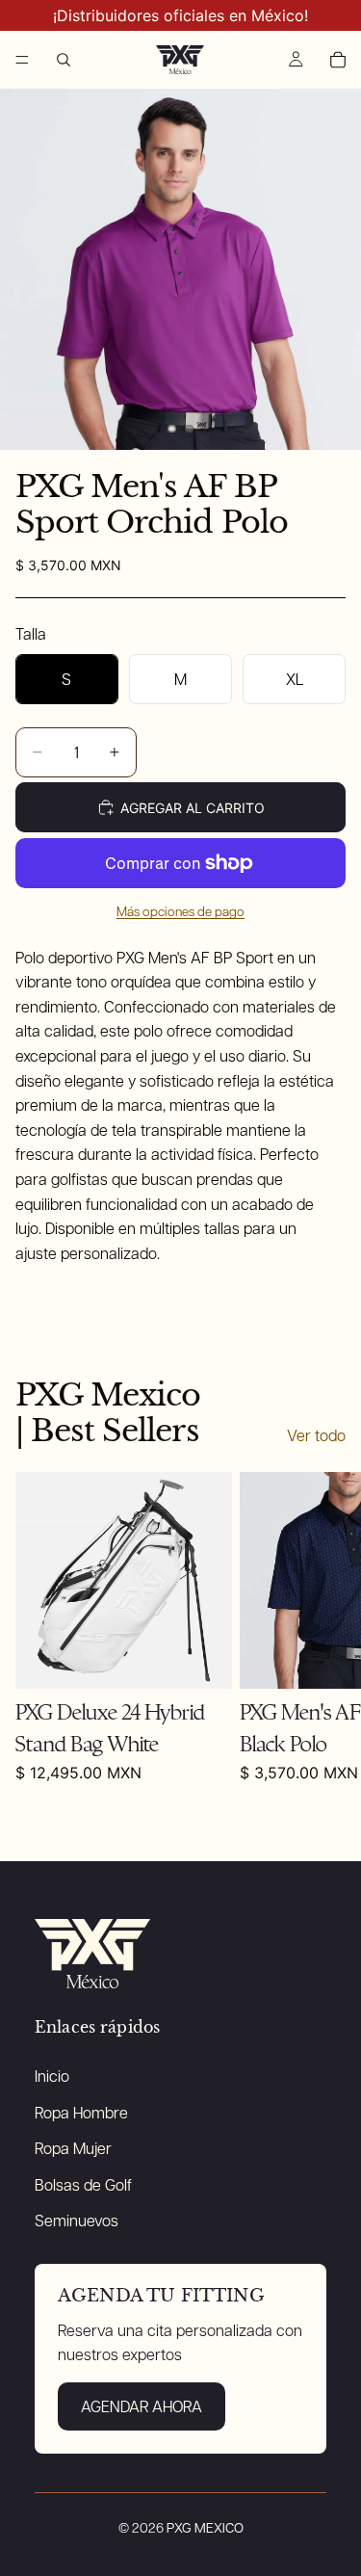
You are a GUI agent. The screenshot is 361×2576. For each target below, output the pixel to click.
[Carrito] (338, 60)
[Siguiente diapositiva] (324, 1635)
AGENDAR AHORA (142, 2406)
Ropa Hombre (81, 2112)
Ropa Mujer (73, 2148)
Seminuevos (77, 2220)
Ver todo (316, 1435)
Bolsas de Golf (83, 2184)
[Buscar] (64, 60)
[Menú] (22, 60)
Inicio (52, 2076)
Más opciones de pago (180, 911)
